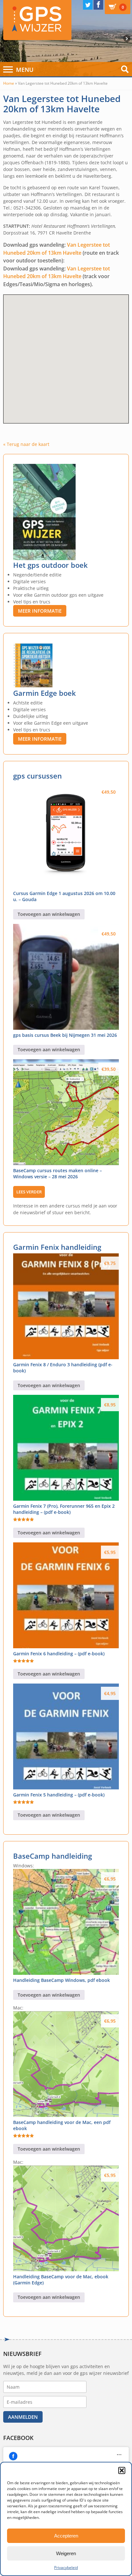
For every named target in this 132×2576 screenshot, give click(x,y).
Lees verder (29, 1192)
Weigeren (66, 2553)
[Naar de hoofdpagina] (37, 20)
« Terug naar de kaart (26, 444)
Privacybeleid (66, 2567)
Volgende (128, 38)
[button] (122, 2470)
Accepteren (66, 2536)
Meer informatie (40, 611)
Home (9, 83)
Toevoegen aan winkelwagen (49, 914)
